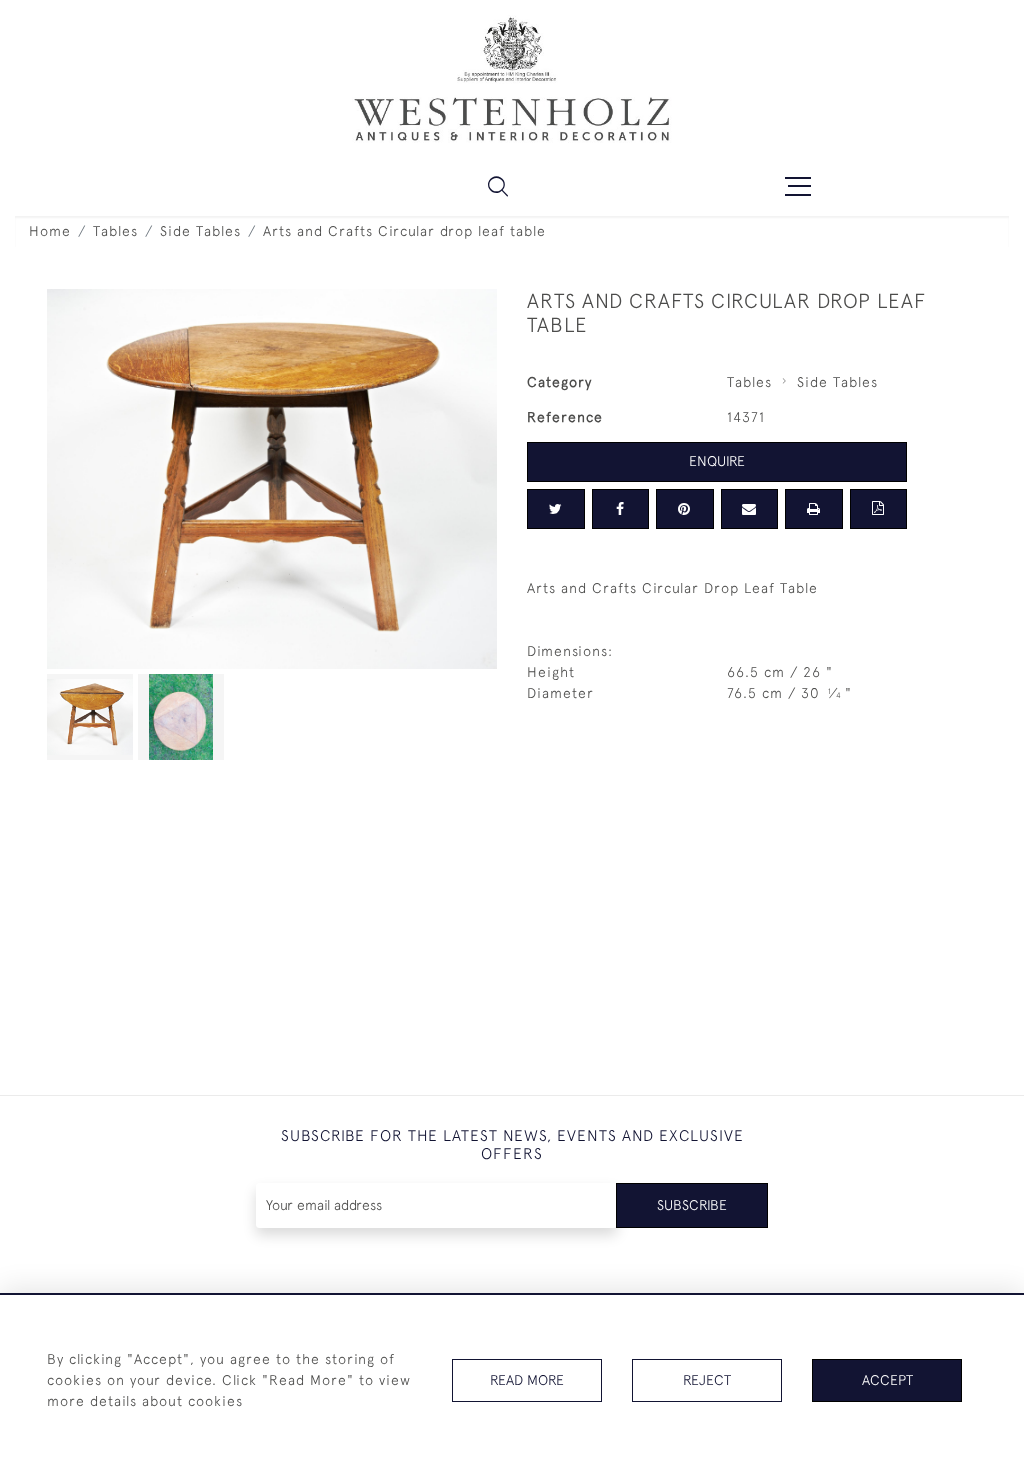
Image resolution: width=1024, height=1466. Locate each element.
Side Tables (200, 231)
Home (50, 231)
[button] (498, 186)
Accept (887, 1380)
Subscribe (692, 1205)
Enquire (717, 461)
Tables (115, 231)
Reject (707, 1380)
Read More (527, 1380)
